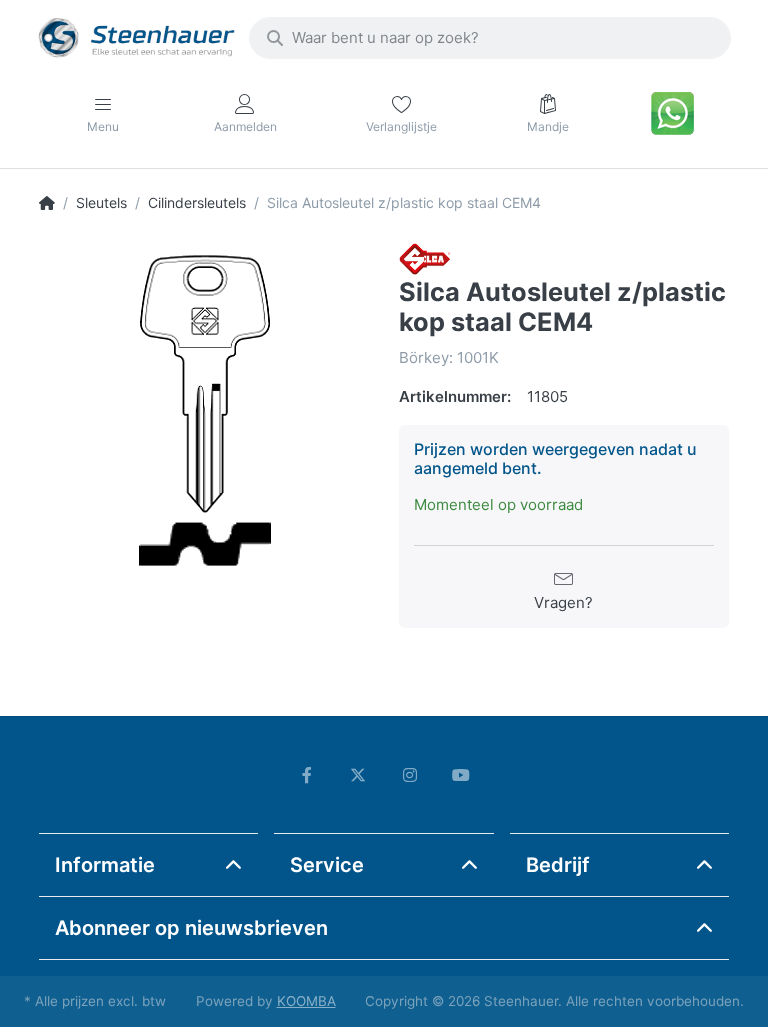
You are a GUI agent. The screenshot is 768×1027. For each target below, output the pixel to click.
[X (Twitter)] (358, 775)
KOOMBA (306, 1001)
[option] (204, 408)
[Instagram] (410, 775)
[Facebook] (307, 775)
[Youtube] (462, 775)
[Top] (47, 203)
